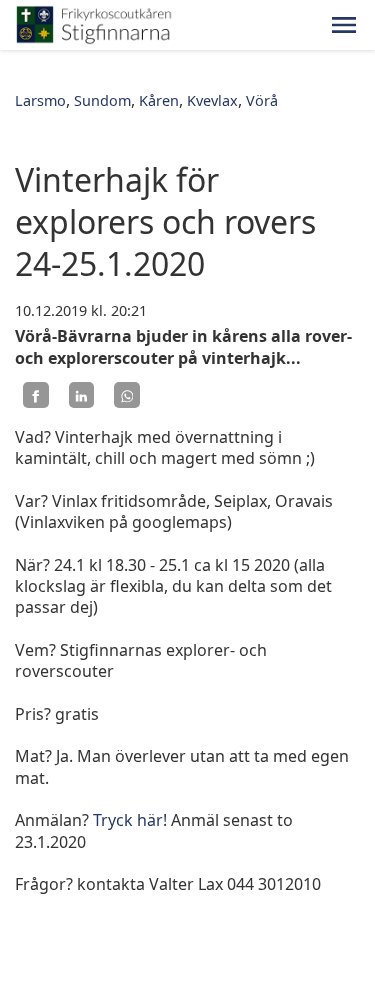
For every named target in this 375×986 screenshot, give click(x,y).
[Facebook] (36, 395)
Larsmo (40, 100)
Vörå (262, 100)
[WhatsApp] (127, 395)
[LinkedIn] (82, 395)
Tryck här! (130, 820)
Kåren (159, 100)
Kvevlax (212, 100)
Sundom (102, 100)
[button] (344, 25)
